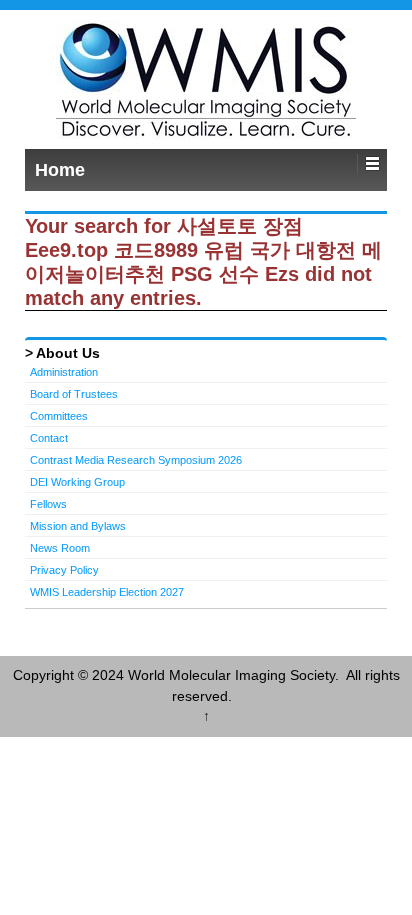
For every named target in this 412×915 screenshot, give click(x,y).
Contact (49, 438)
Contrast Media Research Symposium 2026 (136, 460)
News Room (60, 548)
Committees (59, 416)
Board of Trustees (74, 394)
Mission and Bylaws (78, 526)
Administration (64, 372)
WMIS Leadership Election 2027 (107, 592)
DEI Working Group (77, 482)
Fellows (48, 504)
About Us (68, 353)
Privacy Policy (64, 570)
